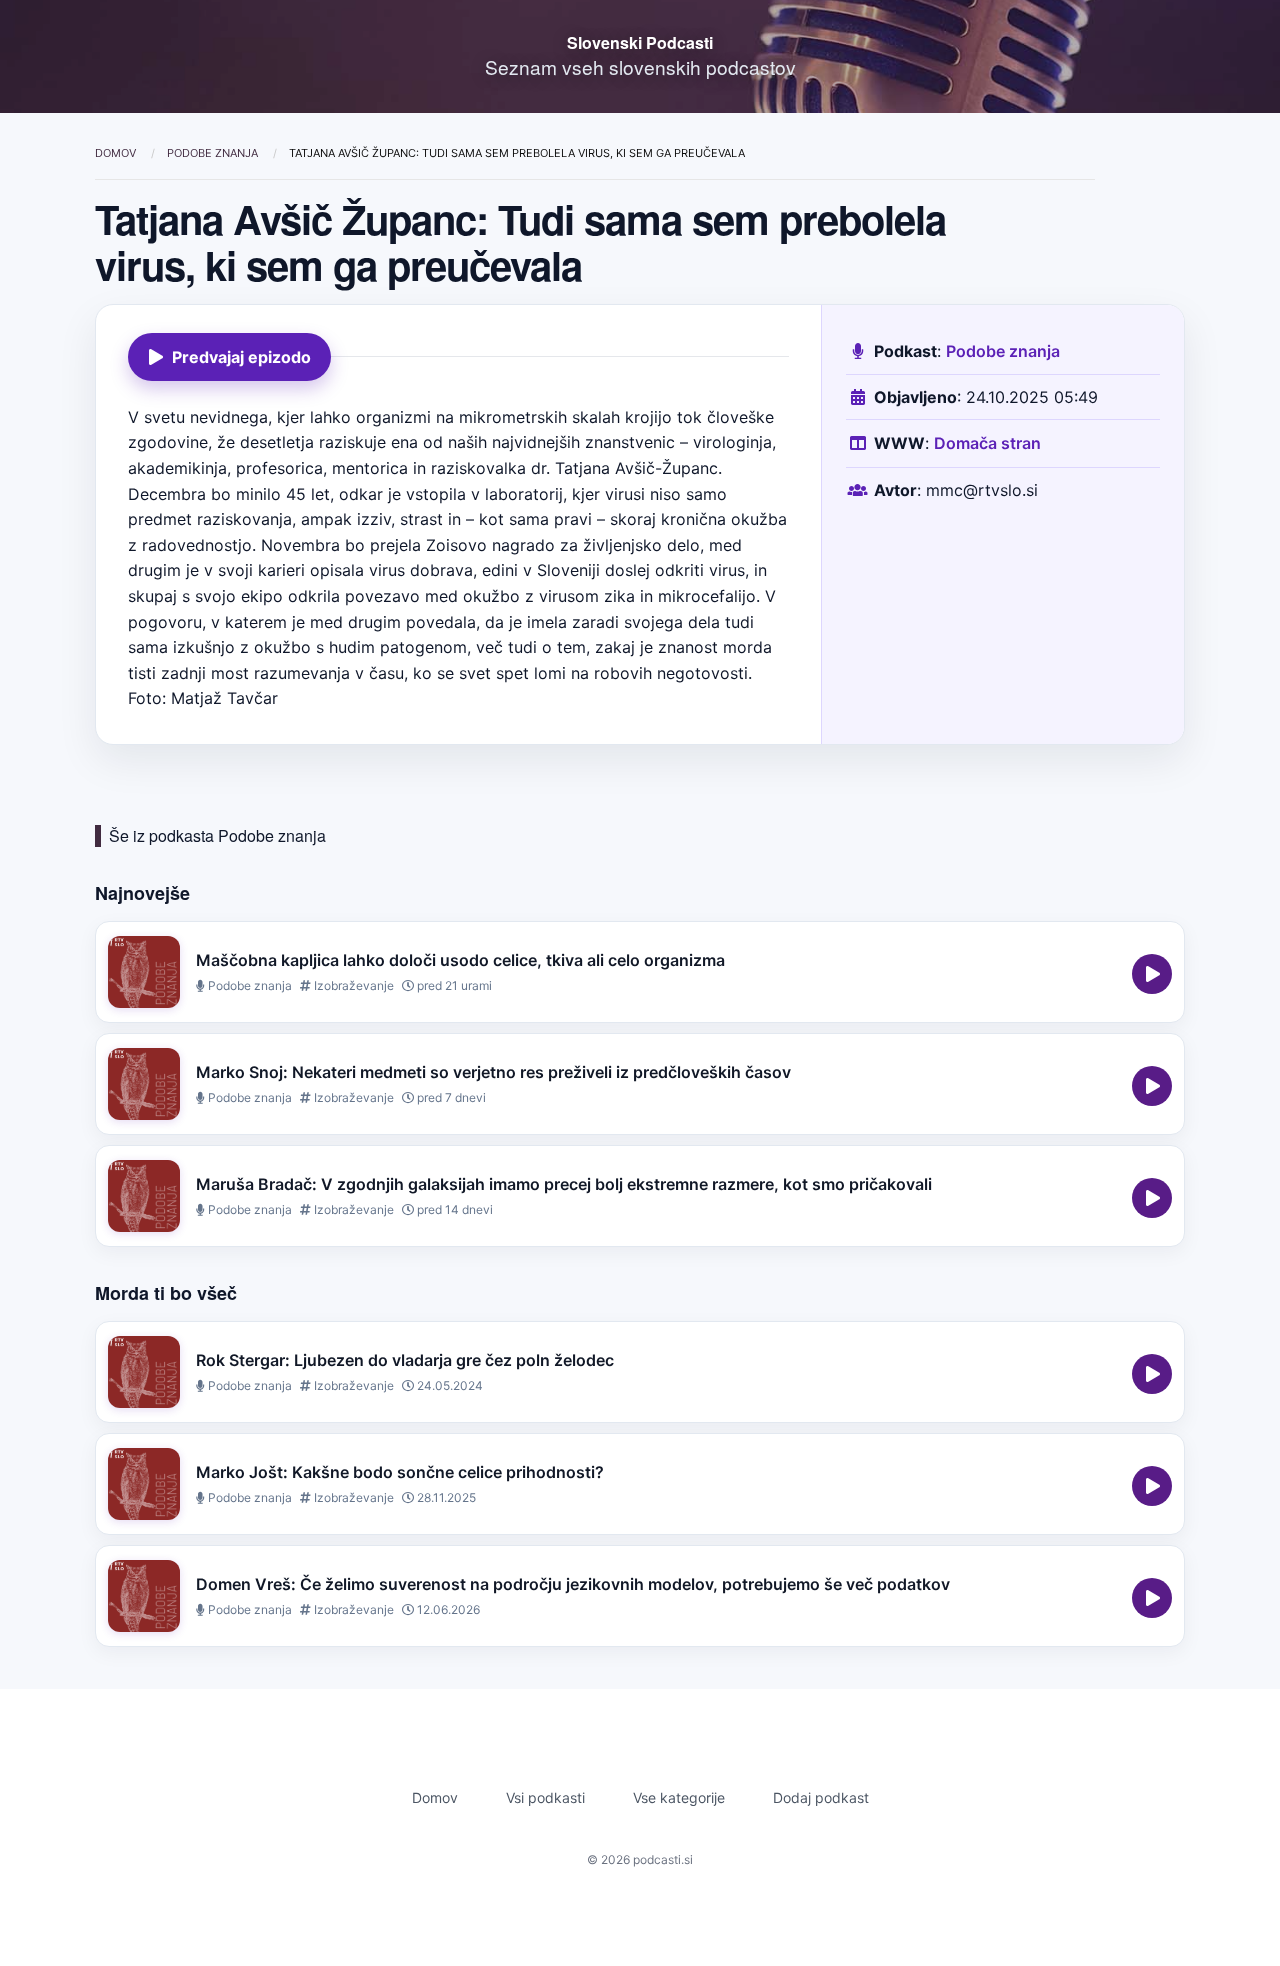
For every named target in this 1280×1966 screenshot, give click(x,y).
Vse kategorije (679, 1797)
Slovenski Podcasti (640, 42)
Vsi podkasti (545, 1797)
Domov (117, 153)
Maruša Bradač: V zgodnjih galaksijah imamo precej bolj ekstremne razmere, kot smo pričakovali (564, 1184)
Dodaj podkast (821, 1797)
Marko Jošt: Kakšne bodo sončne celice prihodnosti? (400, 1472)
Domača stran (987, 443)
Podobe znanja (214, 153)
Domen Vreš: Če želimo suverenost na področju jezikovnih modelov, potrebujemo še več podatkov (573, 1584)
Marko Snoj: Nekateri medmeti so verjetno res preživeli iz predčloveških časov (493, 1072)
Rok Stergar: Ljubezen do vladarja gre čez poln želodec (405, 1360)
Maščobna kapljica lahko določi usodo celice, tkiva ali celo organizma (460, 960)
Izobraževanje (352, 985)
